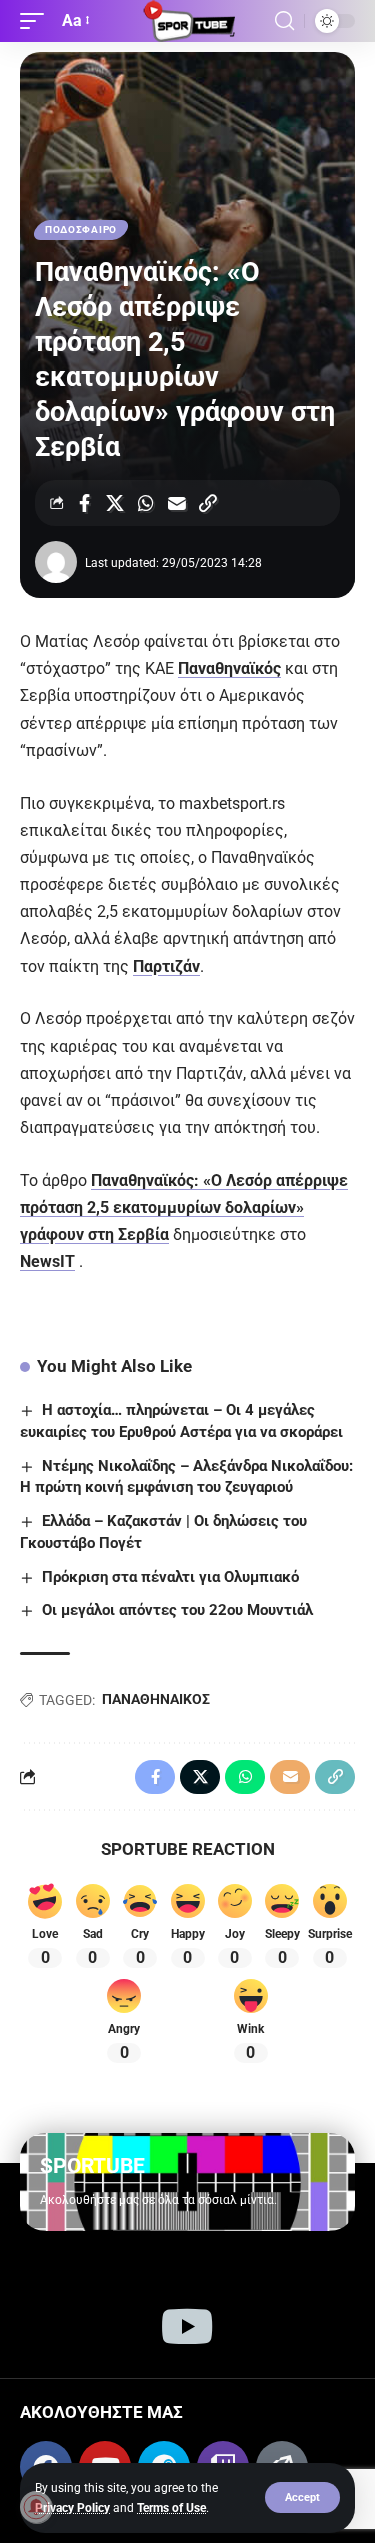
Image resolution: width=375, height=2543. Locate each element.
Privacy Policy (72, 2508)
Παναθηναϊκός (229, 668)
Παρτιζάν (166, 966)
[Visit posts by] (56, 562)
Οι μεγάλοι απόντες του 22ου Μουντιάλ (177, 1610)
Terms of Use (171, 2508)
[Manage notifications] (36, 2507)
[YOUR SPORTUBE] (188, 21)
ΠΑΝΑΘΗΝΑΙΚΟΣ (156, 1699)
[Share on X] (115, 503)
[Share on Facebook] (84, 503)
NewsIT (47, 1261)
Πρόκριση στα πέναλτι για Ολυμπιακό (170, 1577)
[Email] (177, 503)
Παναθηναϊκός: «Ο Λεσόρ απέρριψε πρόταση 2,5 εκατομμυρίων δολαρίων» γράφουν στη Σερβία (184, 1207)
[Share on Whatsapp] (146, 503)
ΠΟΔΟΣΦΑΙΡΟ (81, 229)
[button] (302, 2497)
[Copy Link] (208, 503)
